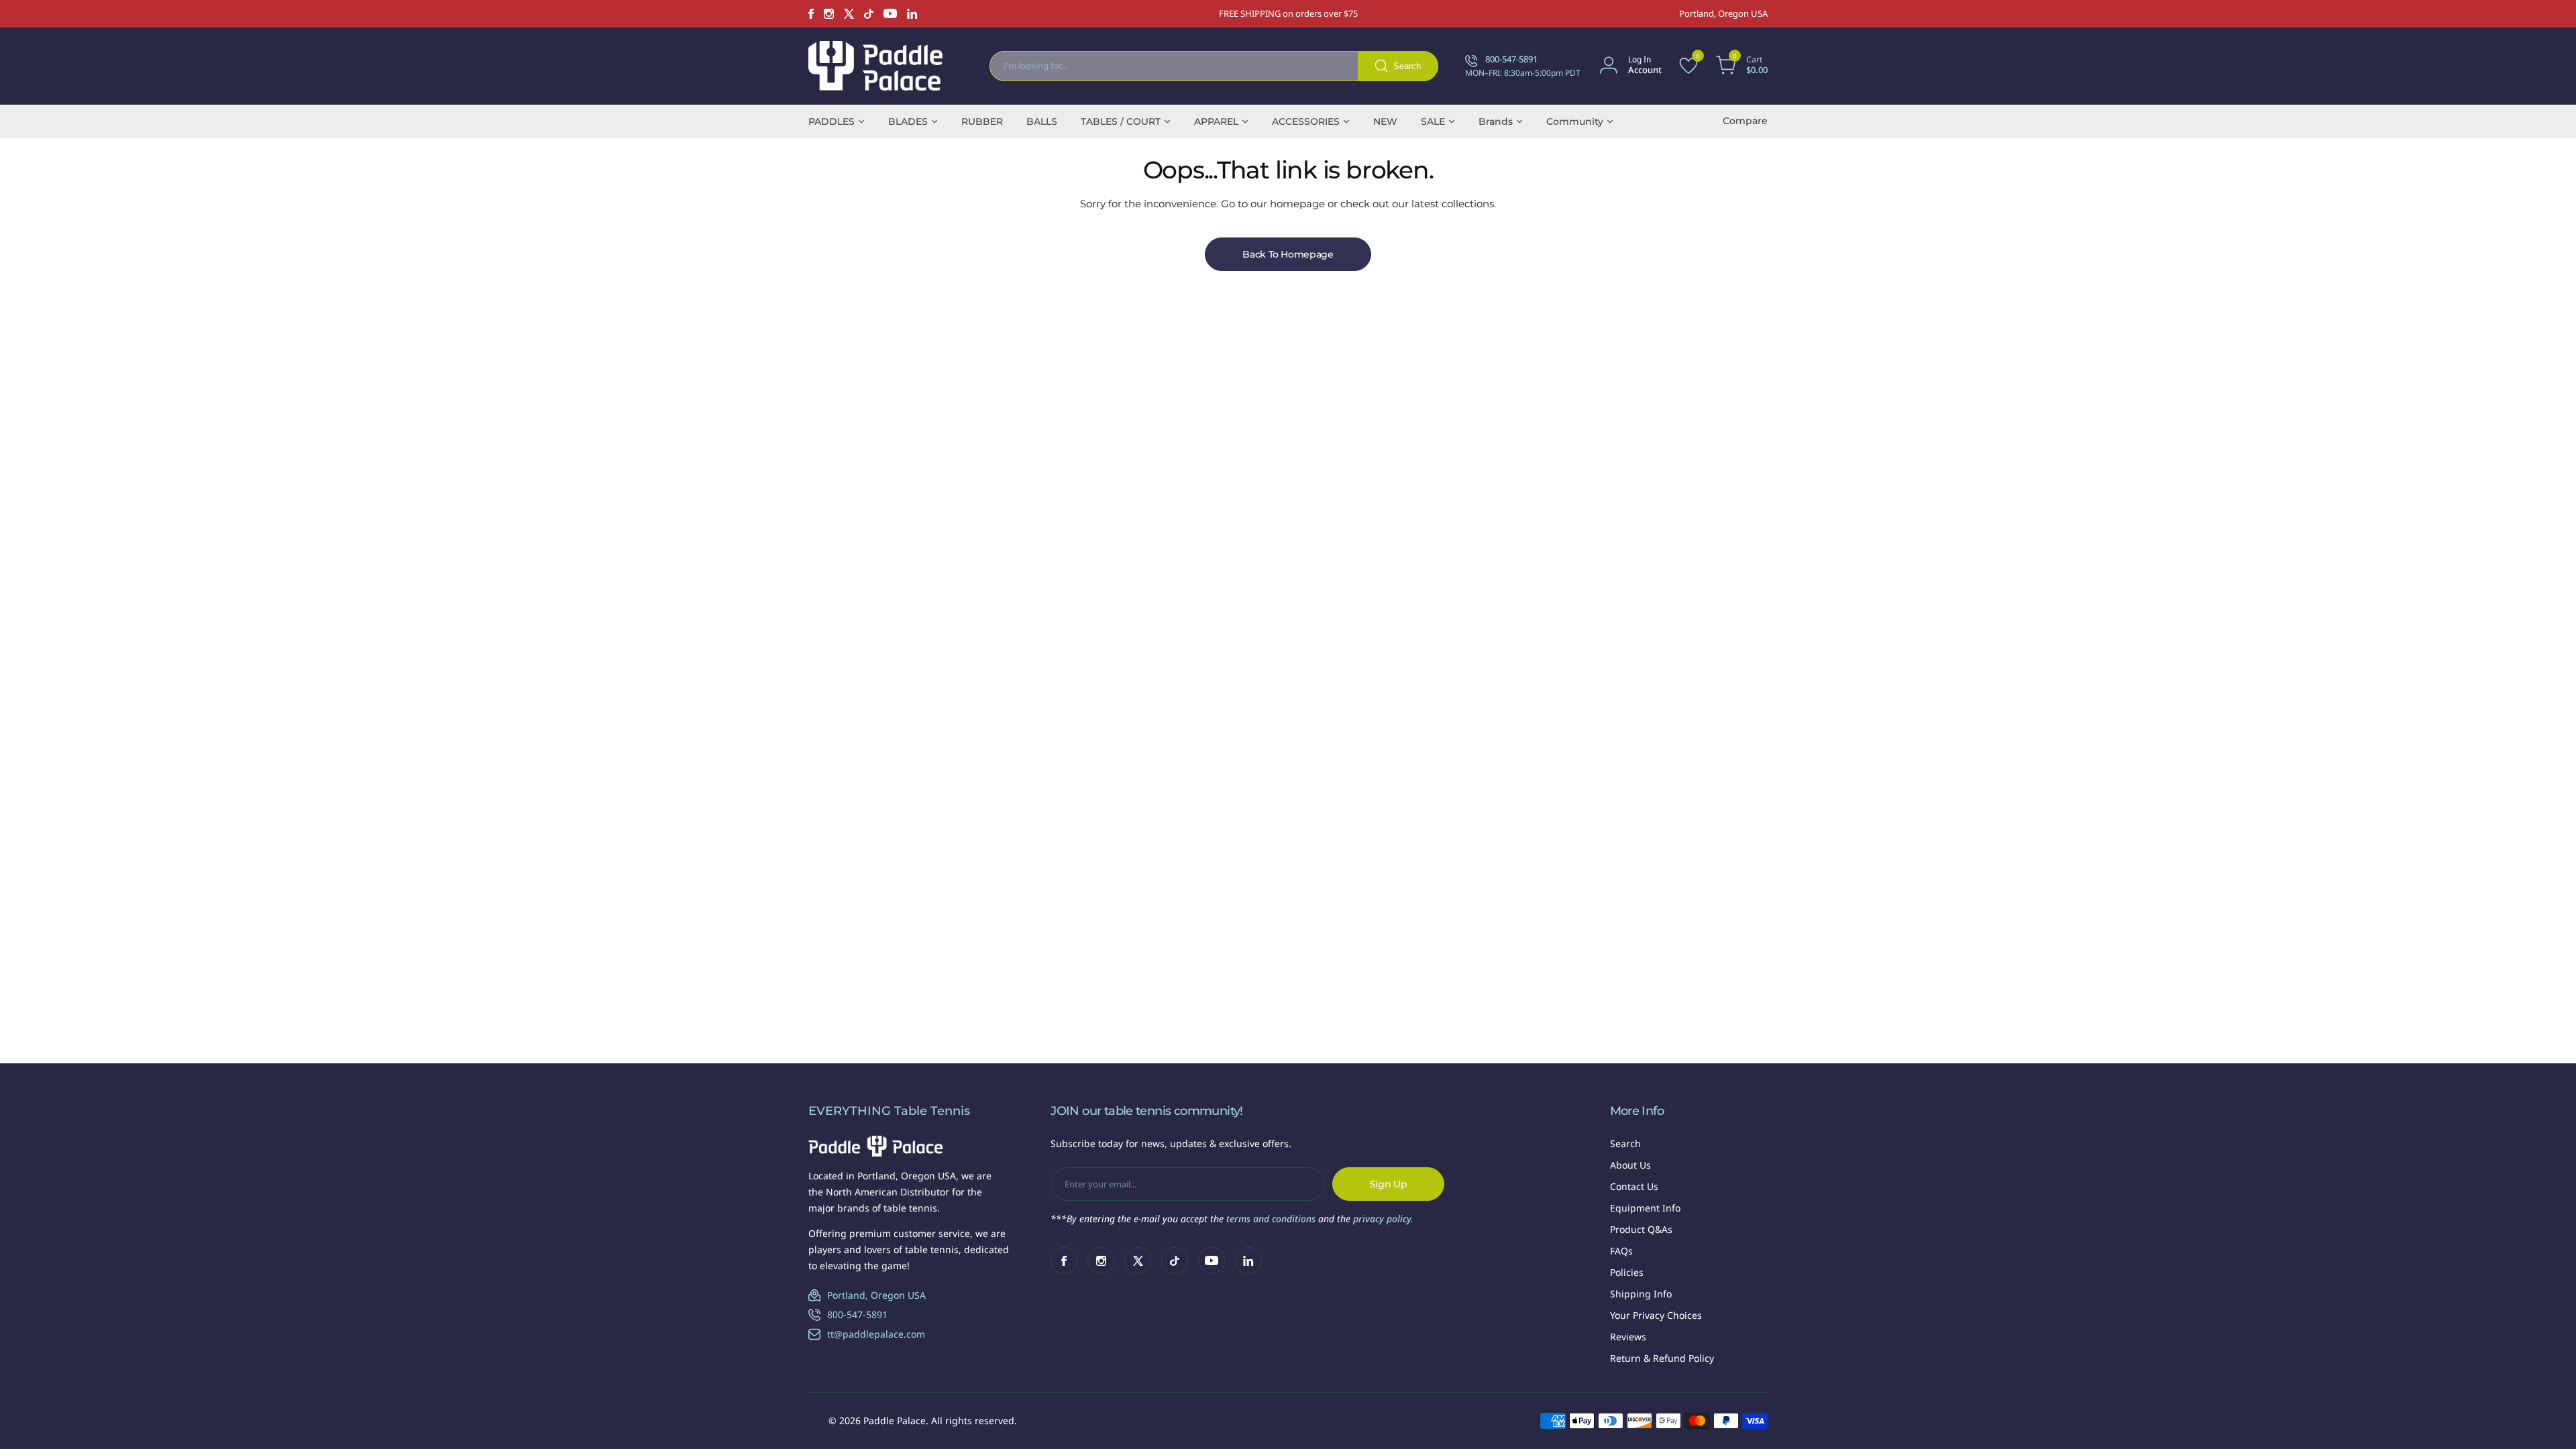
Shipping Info (1641, 1294)
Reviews (1628, 1337)
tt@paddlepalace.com (876, 1334)
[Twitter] (849, 14)
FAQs (1621, 1251)
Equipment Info (1645, 1208)
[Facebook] (811, 14)
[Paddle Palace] (875, 66)
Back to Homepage (1288, 254)
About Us (1630, 1165)
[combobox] (1214, 66)
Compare (1745, 121)
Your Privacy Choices (1656, 1315)
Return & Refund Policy (1662, 1358)
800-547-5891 (857, 1314)
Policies (1627, 1272)
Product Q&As (1641, 1229)
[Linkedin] (912, 14)
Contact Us (1634, 1186)
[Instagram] (829, 14)
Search (1625, 1143)
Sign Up (1389, 1184)
